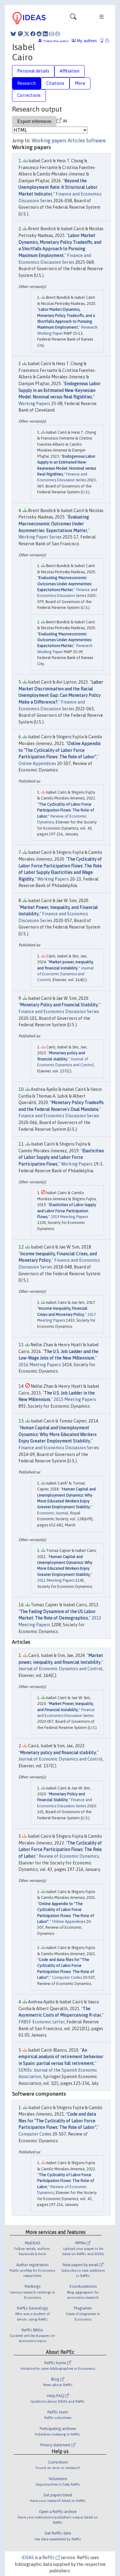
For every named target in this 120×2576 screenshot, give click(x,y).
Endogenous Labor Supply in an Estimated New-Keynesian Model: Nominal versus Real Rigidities (60, 390)
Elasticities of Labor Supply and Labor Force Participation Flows (61, 1157)
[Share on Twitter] (27, 34)
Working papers (49, 140)
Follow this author (56, 41)
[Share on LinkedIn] (45, 34)
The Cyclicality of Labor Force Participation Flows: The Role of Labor (66, 810)
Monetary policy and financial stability (58, 1753)
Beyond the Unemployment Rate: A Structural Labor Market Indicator (58, 187)
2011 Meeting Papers (56, 1580)
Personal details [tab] (33, 71)
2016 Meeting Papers (40, 1365)
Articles (76, 140)
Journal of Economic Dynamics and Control (66, 974)
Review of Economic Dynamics (69, 1856)
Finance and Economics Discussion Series (59, 1012)
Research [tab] (26, 83)
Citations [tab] (55, 83)
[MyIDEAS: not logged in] (104, 41)
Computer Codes (67, 1977)
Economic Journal (53, 1513)
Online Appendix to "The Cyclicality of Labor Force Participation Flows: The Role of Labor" (60, 750)
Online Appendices (37, 763)
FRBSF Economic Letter (42, 2022)
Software (96, 140)
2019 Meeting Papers (69, 1217)
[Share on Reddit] (39, 34)
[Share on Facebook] (33, 34)
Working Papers (34, 404)
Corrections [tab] (29, 95)
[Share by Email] (51, 34)
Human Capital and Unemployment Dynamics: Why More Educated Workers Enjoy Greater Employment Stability (58, 1434)
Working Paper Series (40, 537)
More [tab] (80, 83)
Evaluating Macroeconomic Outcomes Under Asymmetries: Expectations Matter (54, 524)
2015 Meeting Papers (75, 1399)
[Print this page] (58, 34)
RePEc (49, 2558)
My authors (86, 41)
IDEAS (28, 2558)
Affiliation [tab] (70, 71)
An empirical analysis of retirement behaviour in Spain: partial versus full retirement (61, 2057)
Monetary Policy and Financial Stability (59, 1005)
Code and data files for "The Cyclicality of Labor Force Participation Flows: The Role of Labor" (57, 2121)
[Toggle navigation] (73, 18)
